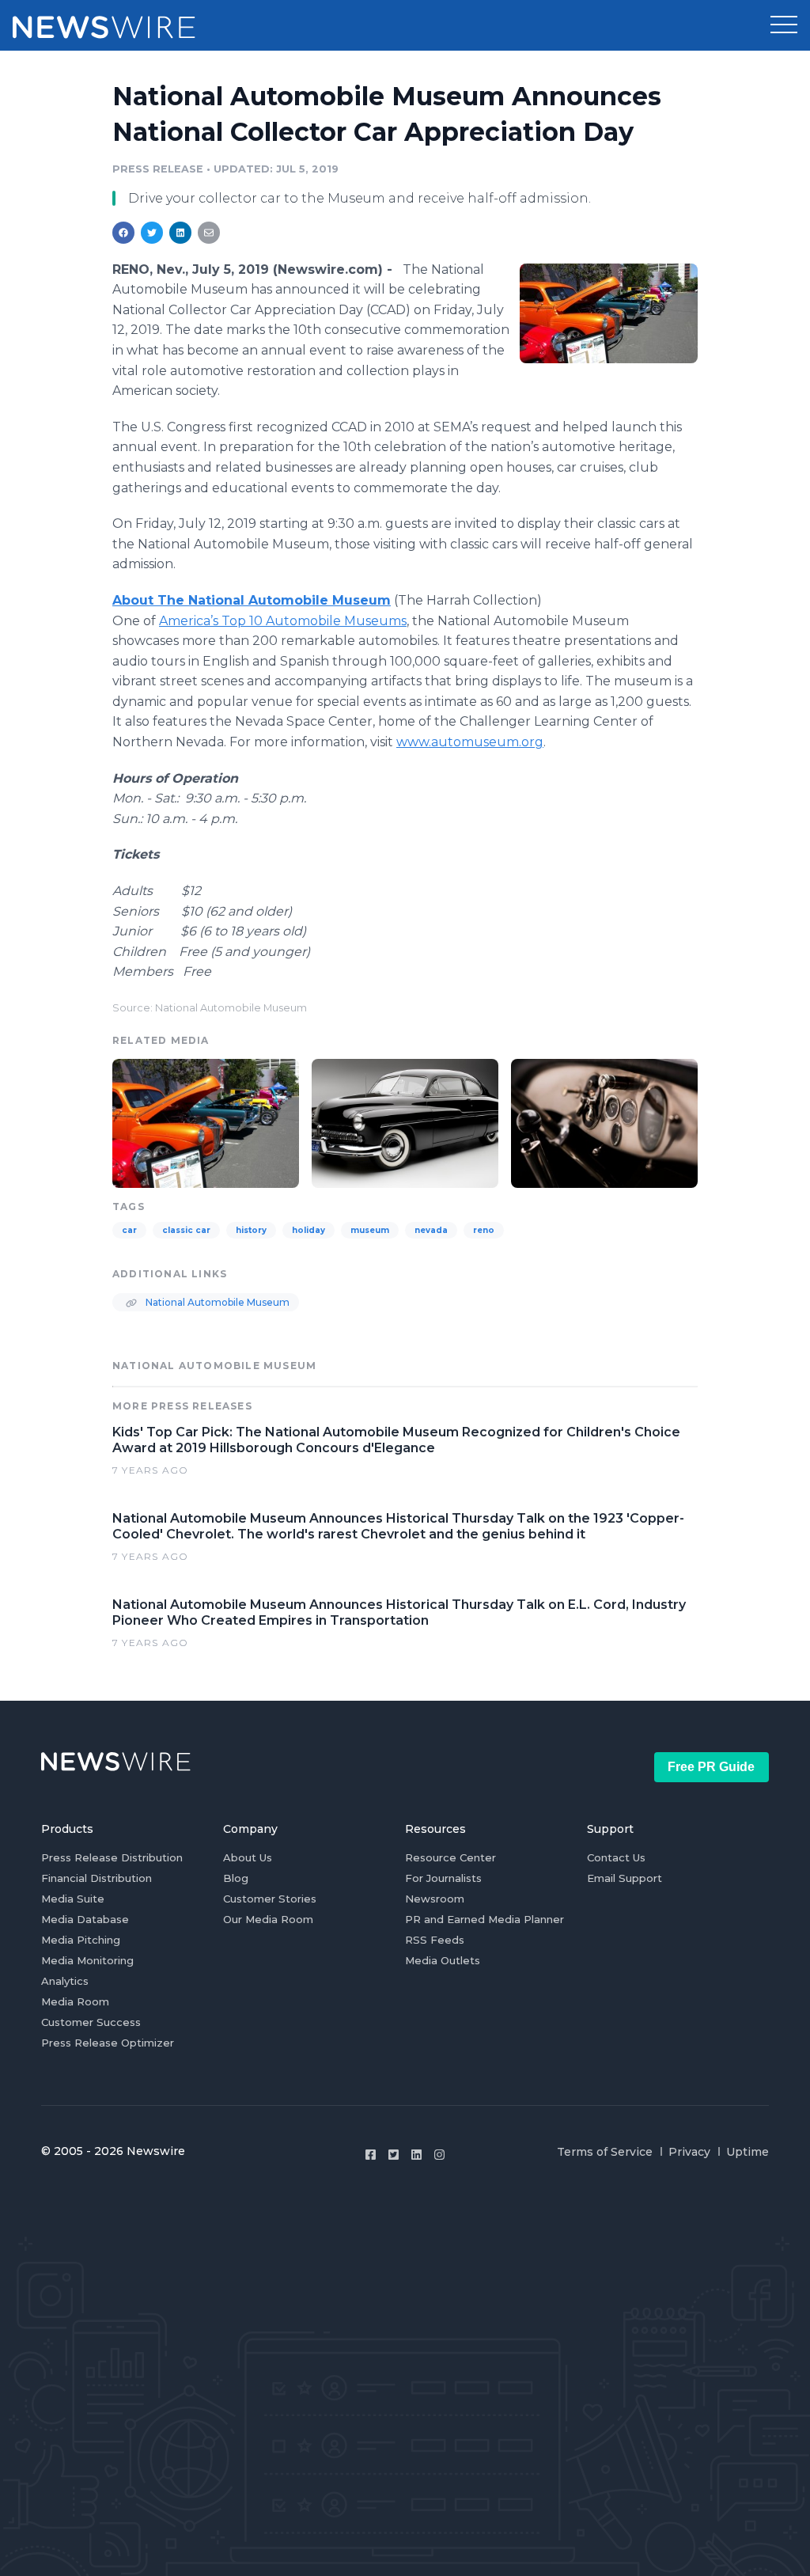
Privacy (689, 2152)
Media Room (75, 2001)
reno (484, 1230)
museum (370, 1230)
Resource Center (450, 1857)
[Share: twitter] (152, 233)
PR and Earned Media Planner (484, 1919)
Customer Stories (270, 1899)
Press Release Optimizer (108, 2043)
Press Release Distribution (112, 1857)
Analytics (65, 1981)
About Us (248, 1857)
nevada (431, 1230)
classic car (186, 1230)
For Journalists (443, 1878)
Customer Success (91, 2022)
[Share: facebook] (123, 233)
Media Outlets (443, 1960)
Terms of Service (605, 2152)
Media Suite (73, 1899)
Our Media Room (268, 1919)
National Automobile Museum (216, 1302)
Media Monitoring (87, 1960)
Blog (236, 1878)
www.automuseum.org (470, 742)
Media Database (85, 1919)
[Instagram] (439, 2155)
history (251, 1230)
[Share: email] (209, 233)
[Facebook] (371, 2155)
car (129, 1230)
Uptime (748, 2152)
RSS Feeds (435, 1940)
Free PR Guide (711, 1767)
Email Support (625, 1878)
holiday (308, 1230)
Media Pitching (81, 1940)
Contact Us (616, 1857)
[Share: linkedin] (181, 233)
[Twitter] (394, 2155)
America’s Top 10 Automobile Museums (283, 621)
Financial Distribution (97, 1878)
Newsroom (435, 1899)
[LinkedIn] (416, 2155)
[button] (784, 25)
